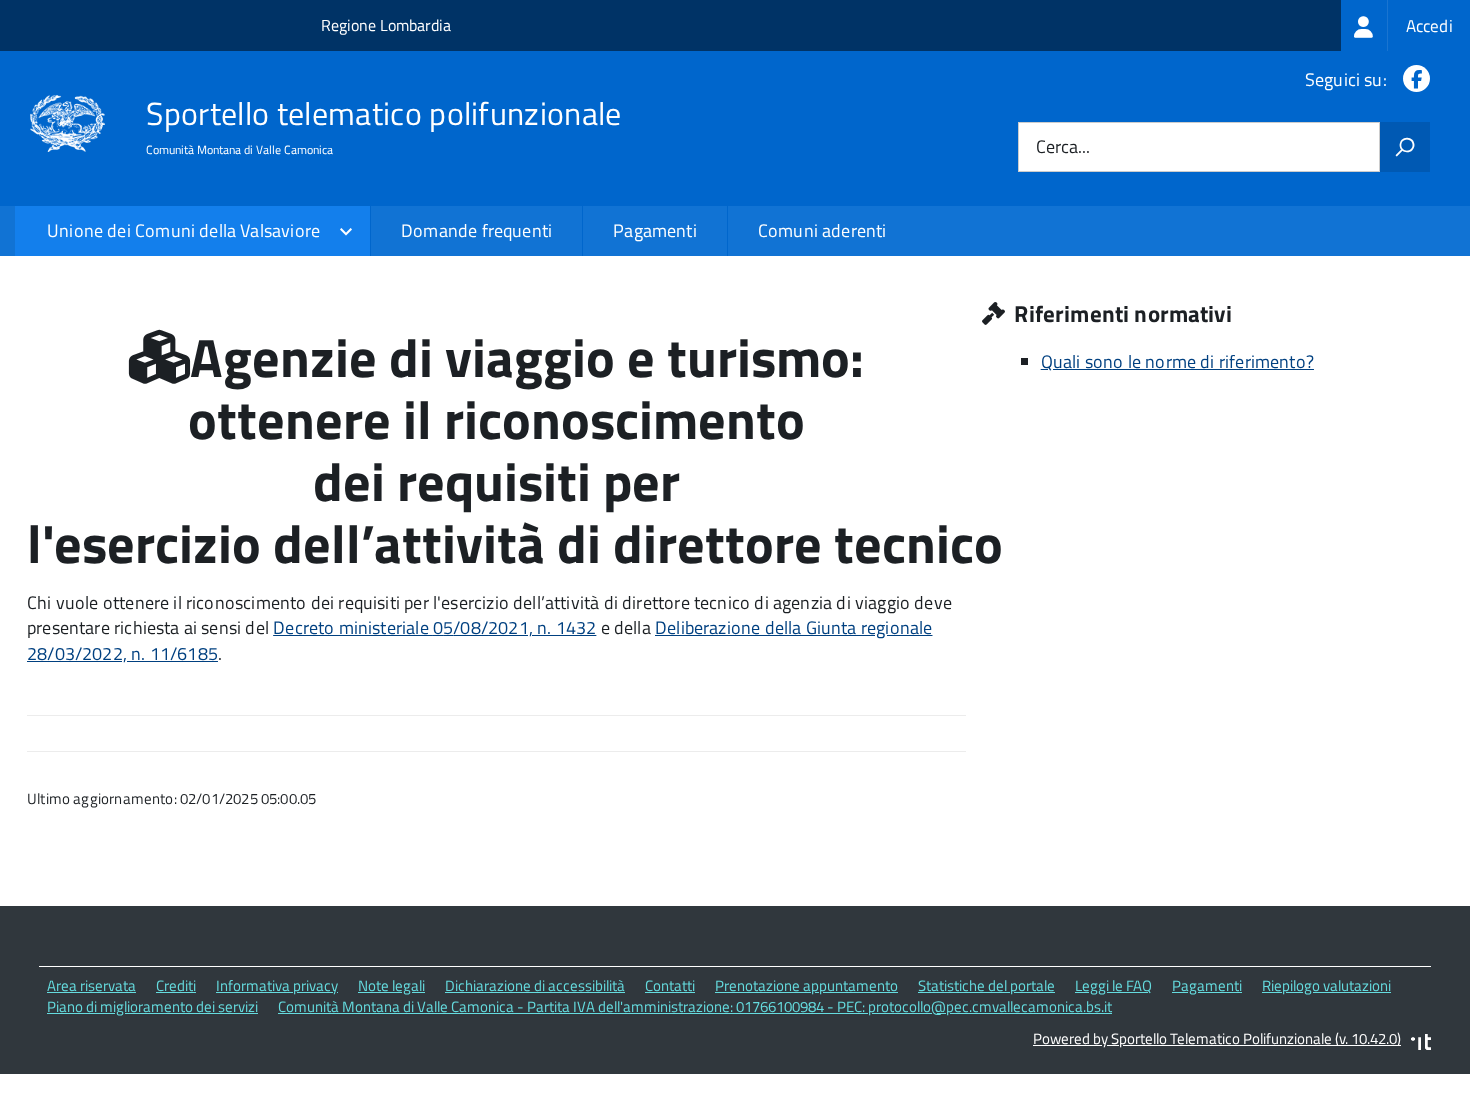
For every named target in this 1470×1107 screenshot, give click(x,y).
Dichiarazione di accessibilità (535, 985)
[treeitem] (1405, 25)
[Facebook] (1412, 79)
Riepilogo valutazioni (1326, 985)
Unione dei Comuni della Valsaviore (183, 230)
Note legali (391, 985)
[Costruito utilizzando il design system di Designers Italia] (1421, 1044)
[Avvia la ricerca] (1405, 147)
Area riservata (91, 985)
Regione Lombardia (386, 25)
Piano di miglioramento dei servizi (152, 1006)
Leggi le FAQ (1113, 985)
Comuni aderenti (822, 230)
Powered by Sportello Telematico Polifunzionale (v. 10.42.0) (1217, 1038)
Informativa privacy (277, 985)
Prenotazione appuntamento (806, 985)
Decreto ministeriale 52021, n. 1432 (434, 627)
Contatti (670, 985)
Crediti (176, 985)
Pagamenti (655, 230)
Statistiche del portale (986, 985)
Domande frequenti (476, 230)
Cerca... (1063, 147)
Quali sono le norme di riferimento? (1177, 361)
